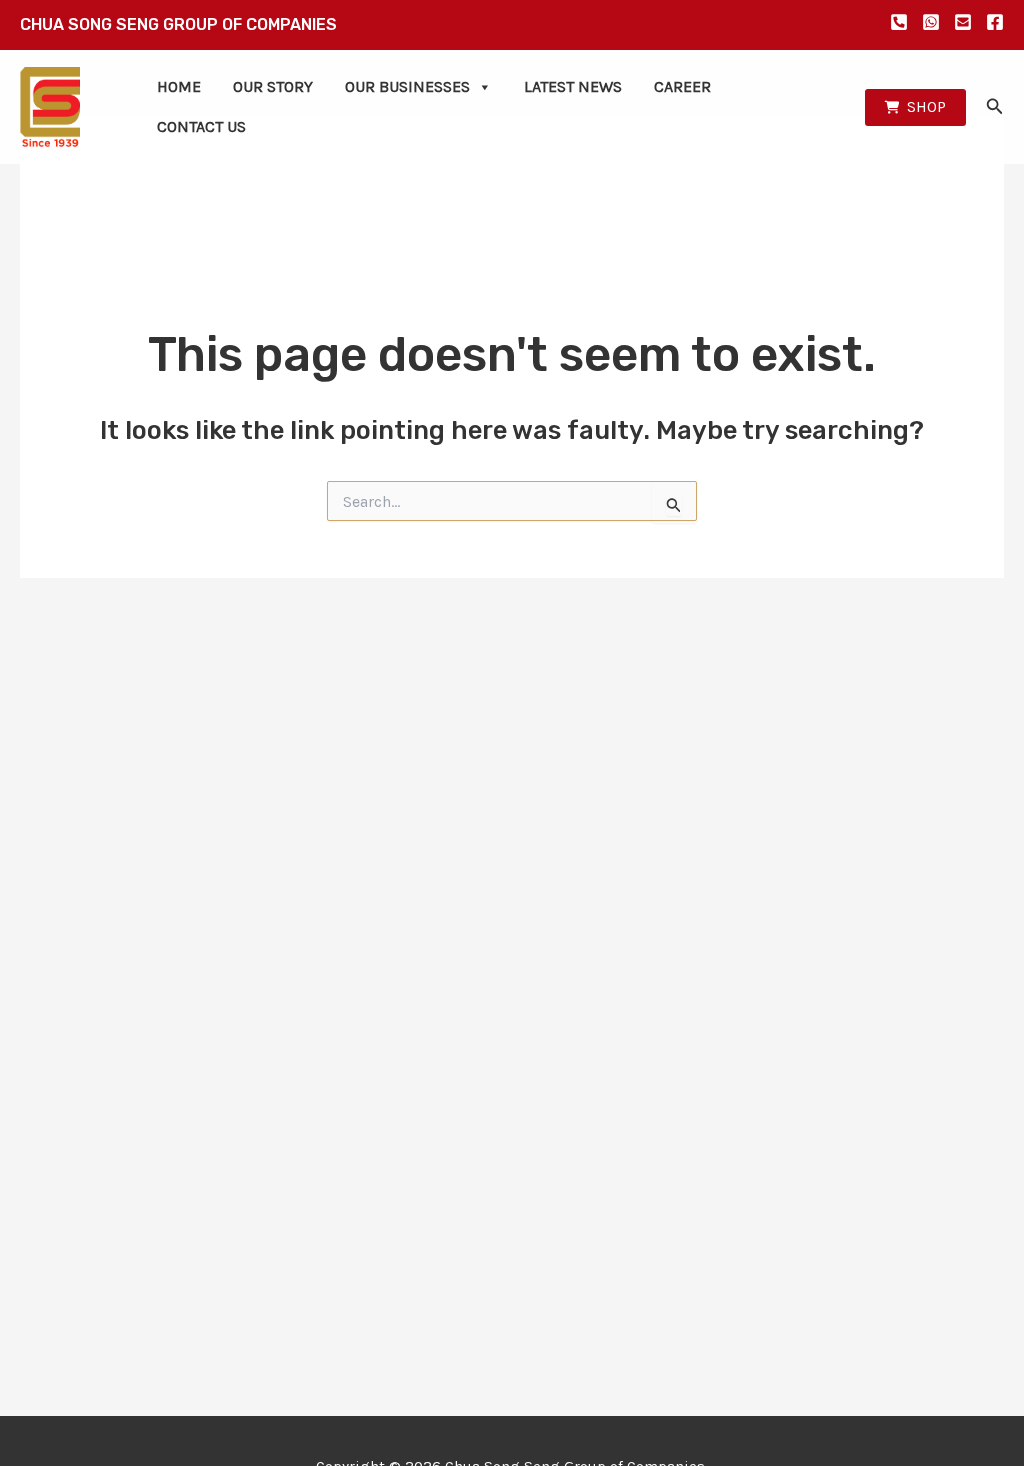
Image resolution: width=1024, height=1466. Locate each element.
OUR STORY (273, 86)
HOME (179, 86)
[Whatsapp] (931, 22)
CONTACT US (201, 126)
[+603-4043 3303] (899, 22)
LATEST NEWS (573, 86)
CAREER (682, 86)
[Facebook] (995, 22)
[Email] (963, 22)
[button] (915, 107)
